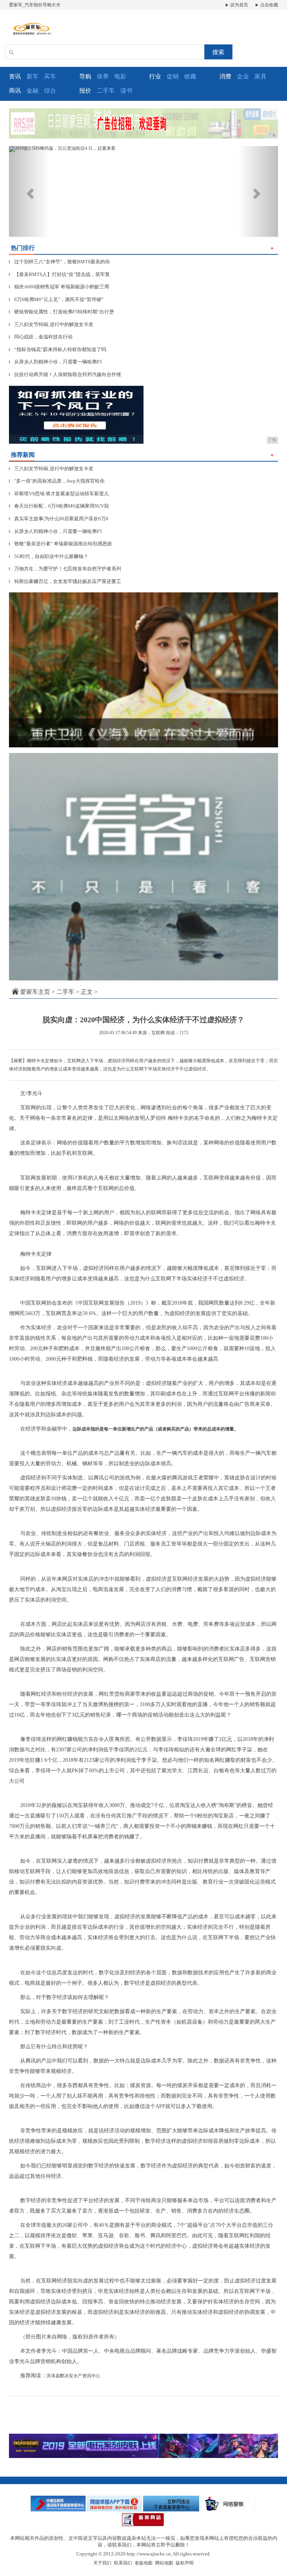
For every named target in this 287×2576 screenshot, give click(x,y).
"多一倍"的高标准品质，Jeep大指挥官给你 (57, 481)
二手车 (106, 91)
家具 (260, 76)
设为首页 (239, 5)
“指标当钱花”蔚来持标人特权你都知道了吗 (58, 349)
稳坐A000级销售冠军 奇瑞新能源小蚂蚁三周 (59, 287)
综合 (50, 91)
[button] (29, 191)
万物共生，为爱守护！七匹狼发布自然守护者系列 (65, 569)
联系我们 (123, 2563)
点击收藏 (269, 5)
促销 (173, 76)
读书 (126, 91)
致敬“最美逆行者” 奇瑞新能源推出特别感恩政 (61, 544)
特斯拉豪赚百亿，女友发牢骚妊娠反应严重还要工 (65, 581)
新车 (33, 76)
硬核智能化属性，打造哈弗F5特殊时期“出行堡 (61, 312)
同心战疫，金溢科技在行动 (41, 337)
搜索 (218, 52)
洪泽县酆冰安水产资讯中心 (73, 2376)
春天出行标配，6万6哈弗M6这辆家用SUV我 (59, 506)
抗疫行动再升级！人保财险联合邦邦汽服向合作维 (65, 374)
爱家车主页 (35, 992)
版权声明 (185, 2563)
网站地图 (164, 2563)
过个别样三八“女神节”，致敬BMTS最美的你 (59, 262)
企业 (243, 76)
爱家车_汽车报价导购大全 (35, 5)
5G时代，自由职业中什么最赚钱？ (49, 556)
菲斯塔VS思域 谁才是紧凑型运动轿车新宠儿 (59, 494)
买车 (50, 76)
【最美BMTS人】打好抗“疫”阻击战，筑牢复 (59, 274)
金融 (33, 91)
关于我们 (102, 2563)
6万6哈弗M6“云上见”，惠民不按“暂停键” (56, 299)
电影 (120, 76)
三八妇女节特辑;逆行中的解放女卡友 (51, 324)
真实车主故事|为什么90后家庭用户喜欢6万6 (59, 519)
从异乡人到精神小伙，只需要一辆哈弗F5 (55, 362)
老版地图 (143, 2563)
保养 (103, 76)
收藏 (190, 76)
